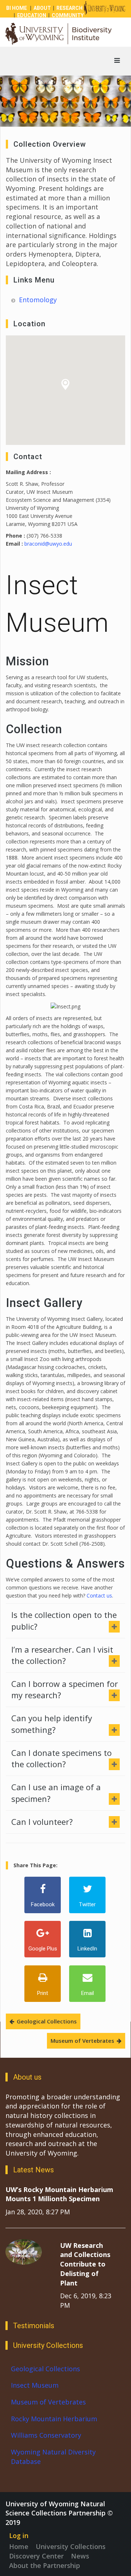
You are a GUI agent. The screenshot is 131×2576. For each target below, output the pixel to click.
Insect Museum (35, 2385)
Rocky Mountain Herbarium (54, 2419)
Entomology (38, 300)
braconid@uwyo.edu (48, 544)
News (80, 2556)
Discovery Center (36, 2556)
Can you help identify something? (52, 1724)
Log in (19, 2535)
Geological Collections (47, 2021)
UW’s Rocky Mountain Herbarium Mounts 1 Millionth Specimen (59, 2194)
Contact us (99, 1595)
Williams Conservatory (46, 2435)
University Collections (71, 2546)
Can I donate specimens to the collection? (61, 1758)
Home (19, 2546)
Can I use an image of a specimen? (56, 1793)
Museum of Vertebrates (82, 2041)
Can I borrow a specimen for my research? (65, 1689)
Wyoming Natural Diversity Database (53, 2457)
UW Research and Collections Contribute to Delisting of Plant (85, 2264)
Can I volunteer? (42, 1822)
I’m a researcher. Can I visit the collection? (62, 1655)
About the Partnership (45, 2565)
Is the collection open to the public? (64, 1620)
